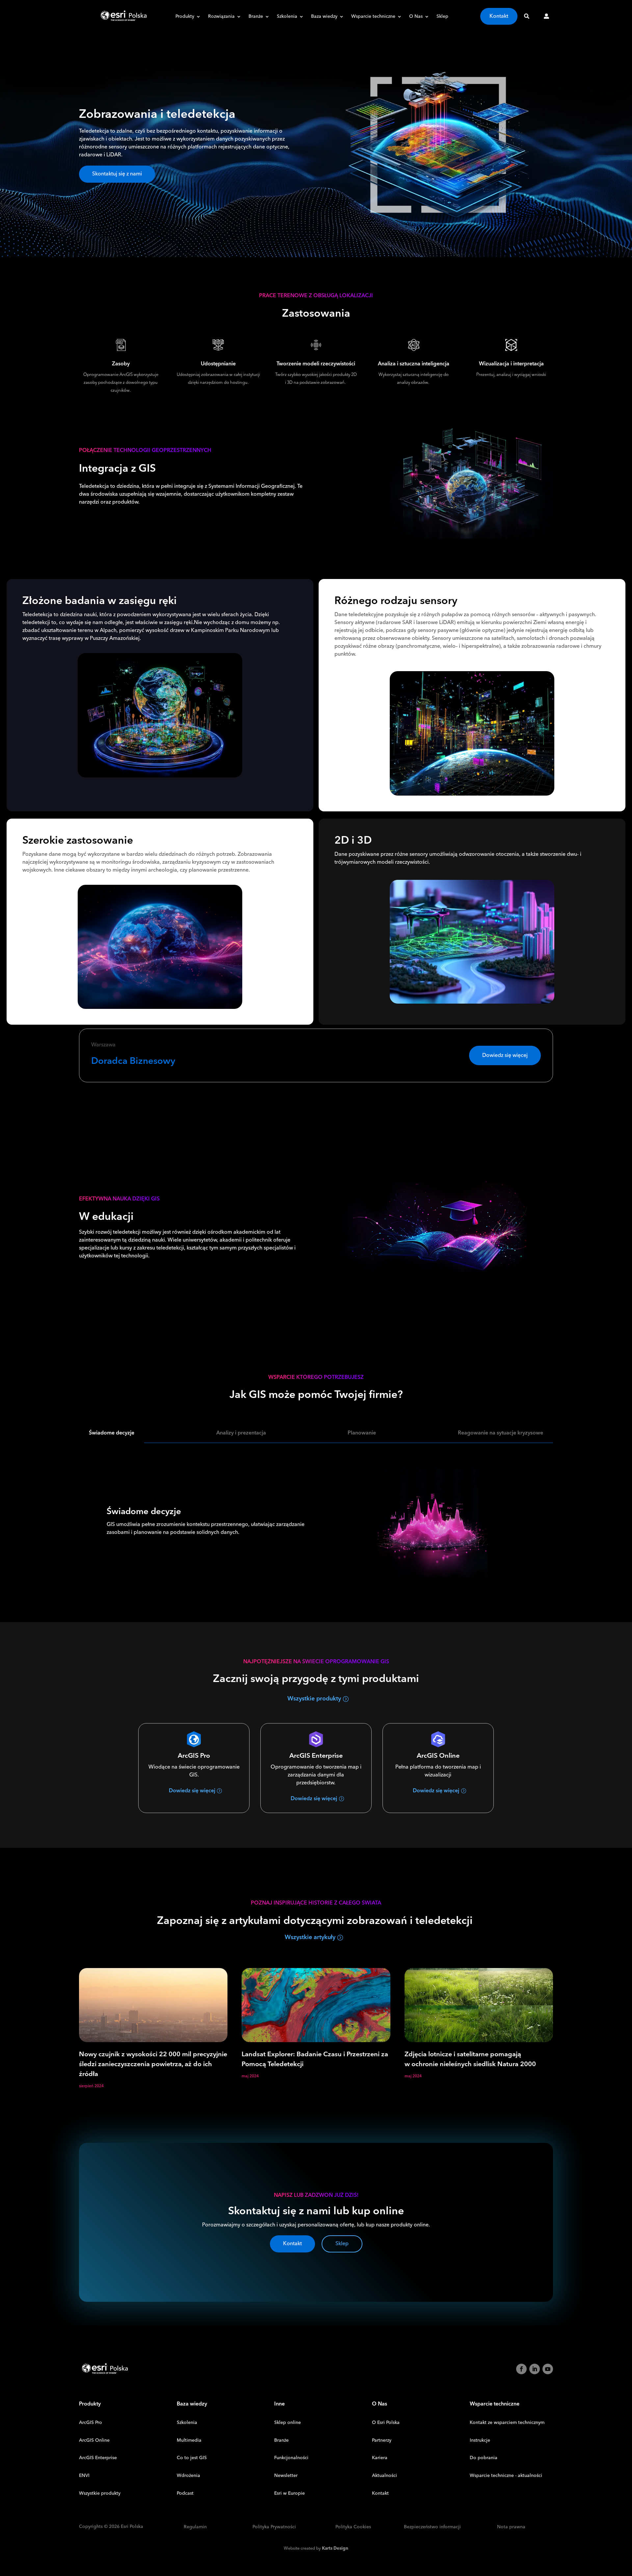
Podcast (185, 2493)
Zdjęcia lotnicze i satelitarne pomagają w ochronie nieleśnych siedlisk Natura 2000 (470, 2059)
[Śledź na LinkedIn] (535, 2369)
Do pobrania (484, 2458)
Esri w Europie (290, 2493)
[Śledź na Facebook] (521, 2369)
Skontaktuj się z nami (117, 174)
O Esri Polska (386, 2423)
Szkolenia (287, 17)
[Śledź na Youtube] (548, 2369)
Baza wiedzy (324, 17)
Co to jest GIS (192, 2458)
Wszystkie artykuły (310, 1937)
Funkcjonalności (291, 2458)
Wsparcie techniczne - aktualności (506, 2476)
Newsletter (286, 2476)
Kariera (380, 2458)
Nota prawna (511, 2527)
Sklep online (288, 2423)
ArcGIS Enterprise (98, 2458)
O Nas (416, 17)
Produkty (185, 17)
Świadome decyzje (112, 1433)
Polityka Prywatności (274, 2527)
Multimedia (189, 2440)
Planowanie (362, 1433)
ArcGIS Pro (91, 2423)
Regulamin (195, 2527)
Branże (256, 17)
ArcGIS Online (94, 2440)
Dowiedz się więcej (505, 1055)
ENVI (84, 2476)
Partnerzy (382, 2440)
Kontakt (499, 16)
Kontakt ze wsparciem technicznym (507, 2423)
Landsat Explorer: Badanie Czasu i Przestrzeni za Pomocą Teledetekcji (315, 2059)
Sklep (442, 17)
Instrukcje (480, 2440)
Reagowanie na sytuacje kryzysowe (500, 1433)
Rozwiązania (221, 17)
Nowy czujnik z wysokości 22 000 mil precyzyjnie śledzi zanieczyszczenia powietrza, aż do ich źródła (153, 2064)
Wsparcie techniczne (373, 17)
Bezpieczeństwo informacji (432, 2527)
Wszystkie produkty (314, 1699)
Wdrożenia (188, 2476)
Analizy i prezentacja (241, 1433)
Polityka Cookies (353, 2527)
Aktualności (384, 2476)
